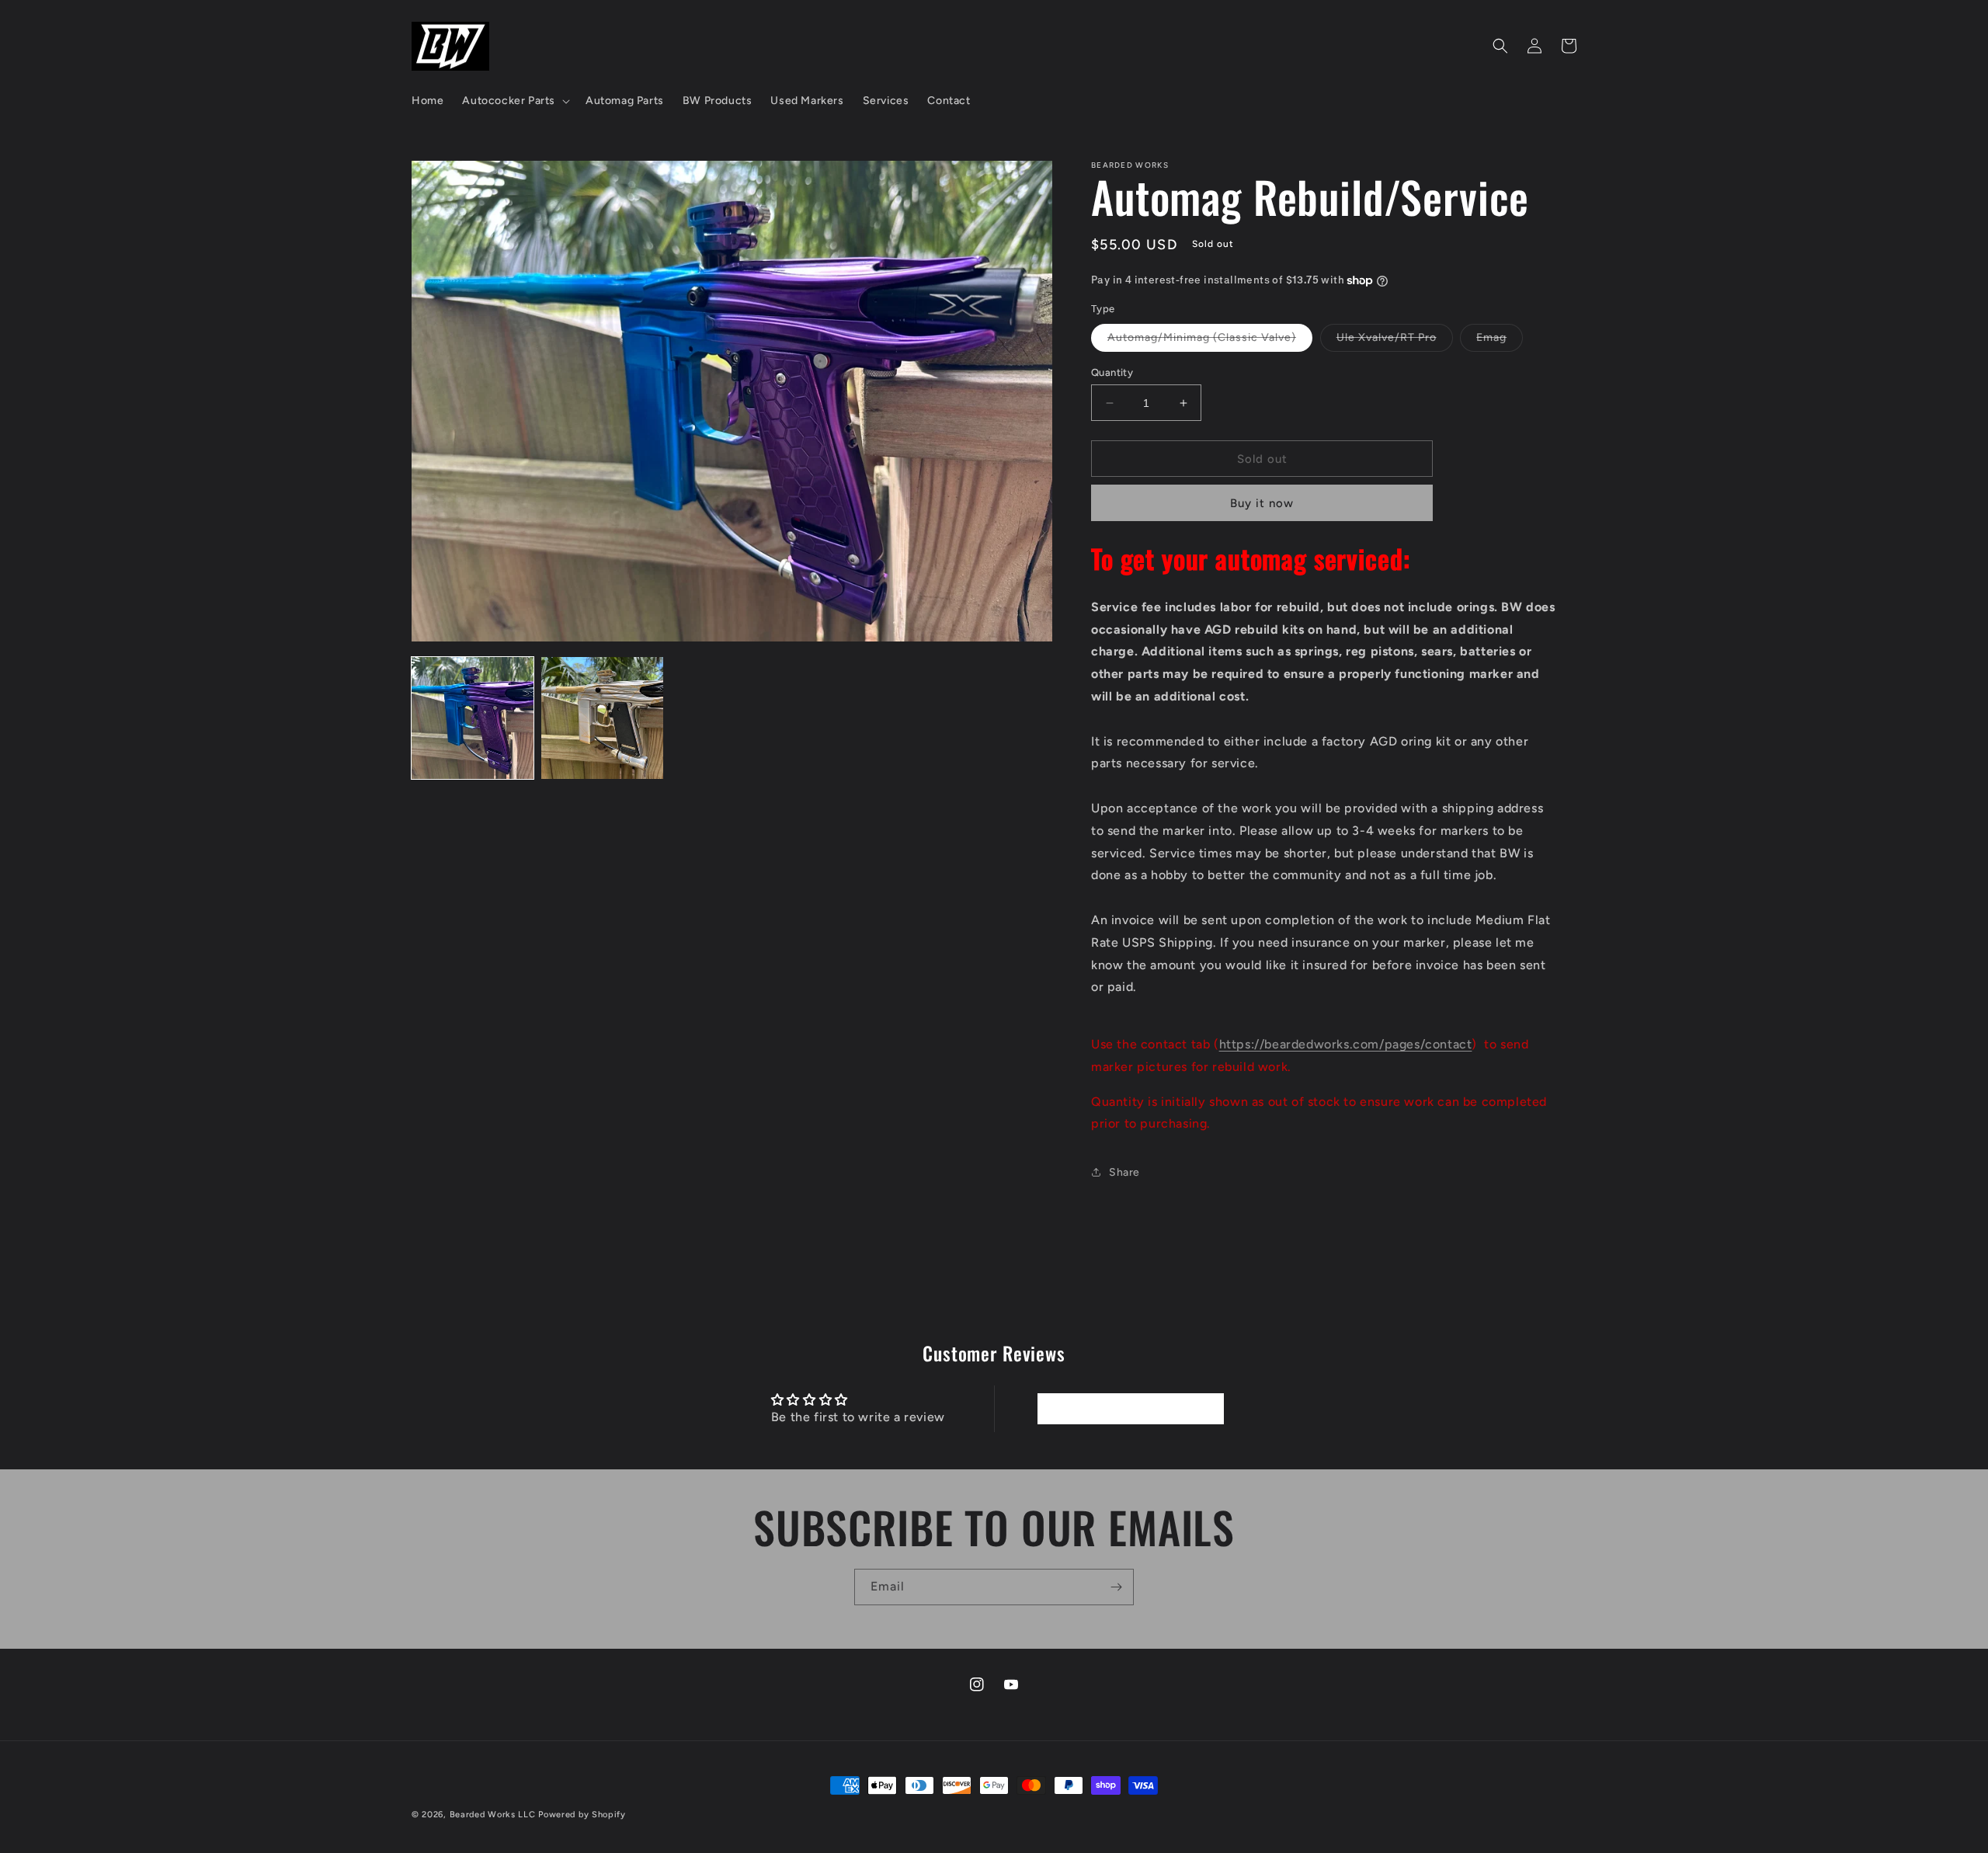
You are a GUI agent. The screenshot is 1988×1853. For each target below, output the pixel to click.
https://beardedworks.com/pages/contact (1346, 1044)
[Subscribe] (1116, 1587)
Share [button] (1124, 1172)
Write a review (1130, 1408)
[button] (514, 101)
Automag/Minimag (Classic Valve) (1210, 341)
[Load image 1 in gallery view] (473, 718)
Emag (1500, 341)
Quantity (1112, 372)
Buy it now (1262, 503)
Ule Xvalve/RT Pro (1395, 341)
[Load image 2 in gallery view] (602, 718)
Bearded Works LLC (493, 1815)
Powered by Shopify (582, 1815)
